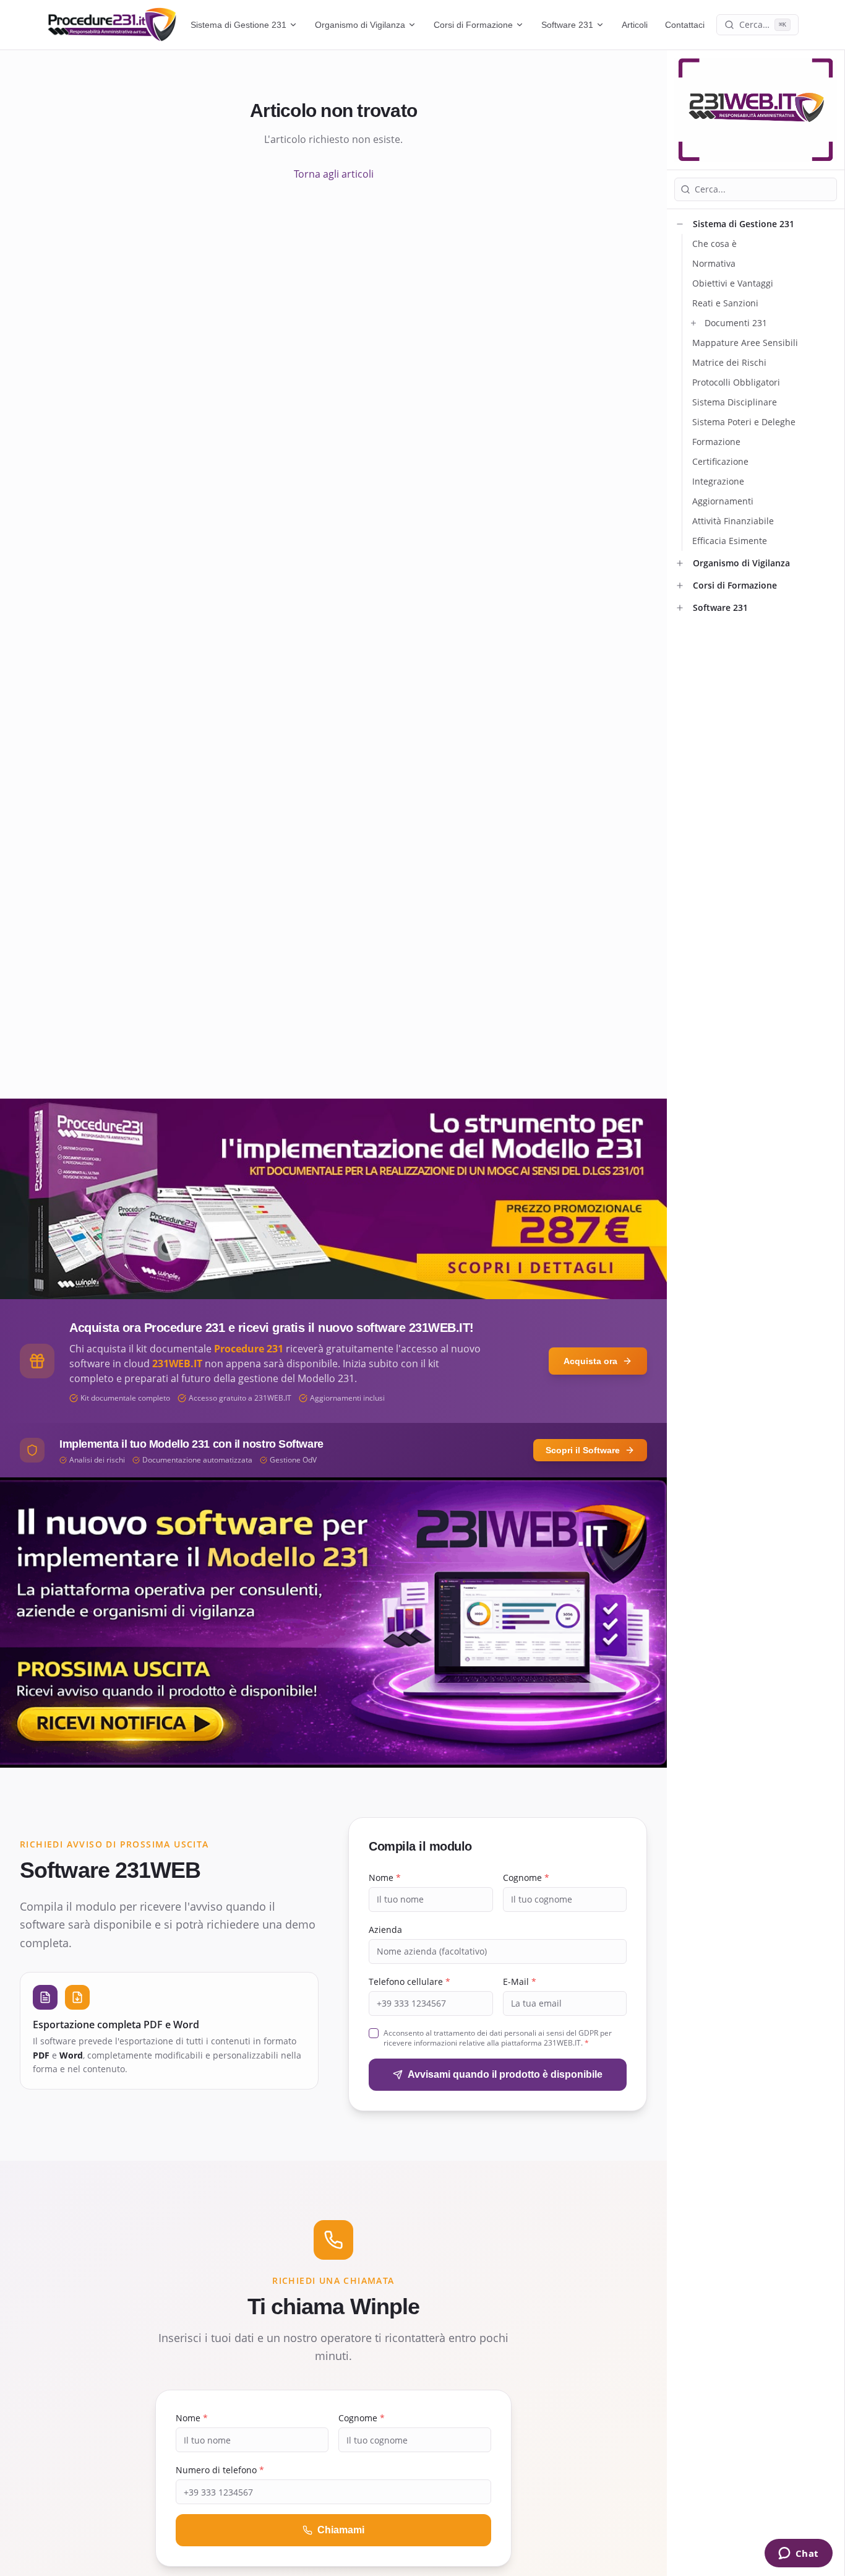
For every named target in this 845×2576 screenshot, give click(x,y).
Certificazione (720, 461)
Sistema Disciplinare (735, 402)
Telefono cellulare (410, 1982)
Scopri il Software (583, 1450)
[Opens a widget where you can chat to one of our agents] (798, 2554)
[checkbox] (374, 2033)
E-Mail (520, 1982)
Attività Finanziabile (733, 521)
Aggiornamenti (723, 501)
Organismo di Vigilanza (360, 25)
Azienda (385, 1930)
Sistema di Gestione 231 (238, 25)
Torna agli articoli (334, 174)
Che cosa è (714, 244)
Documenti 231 (736, 323)
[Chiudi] (680, 224)
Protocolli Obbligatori (736, 382)
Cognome (526, 1878)
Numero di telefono (220, 2470)
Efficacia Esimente (730, 541)
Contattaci (685, 25)
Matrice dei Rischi (729, 362)
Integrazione (718, 481)
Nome (385, 1878)
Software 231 (567, 25)
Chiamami (341, 2530)
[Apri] (693, 323)
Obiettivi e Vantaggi (733, 283)
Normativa (714, 263)
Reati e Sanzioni (725, 303)
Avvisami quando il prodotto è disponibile (505, 2074)
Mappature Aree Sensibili (745, 343)
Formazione (716, 442)
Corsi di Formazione (473, 25)
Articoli (635, 25)
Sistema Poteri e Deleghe (744, 422)
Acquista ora (590, 1361)
